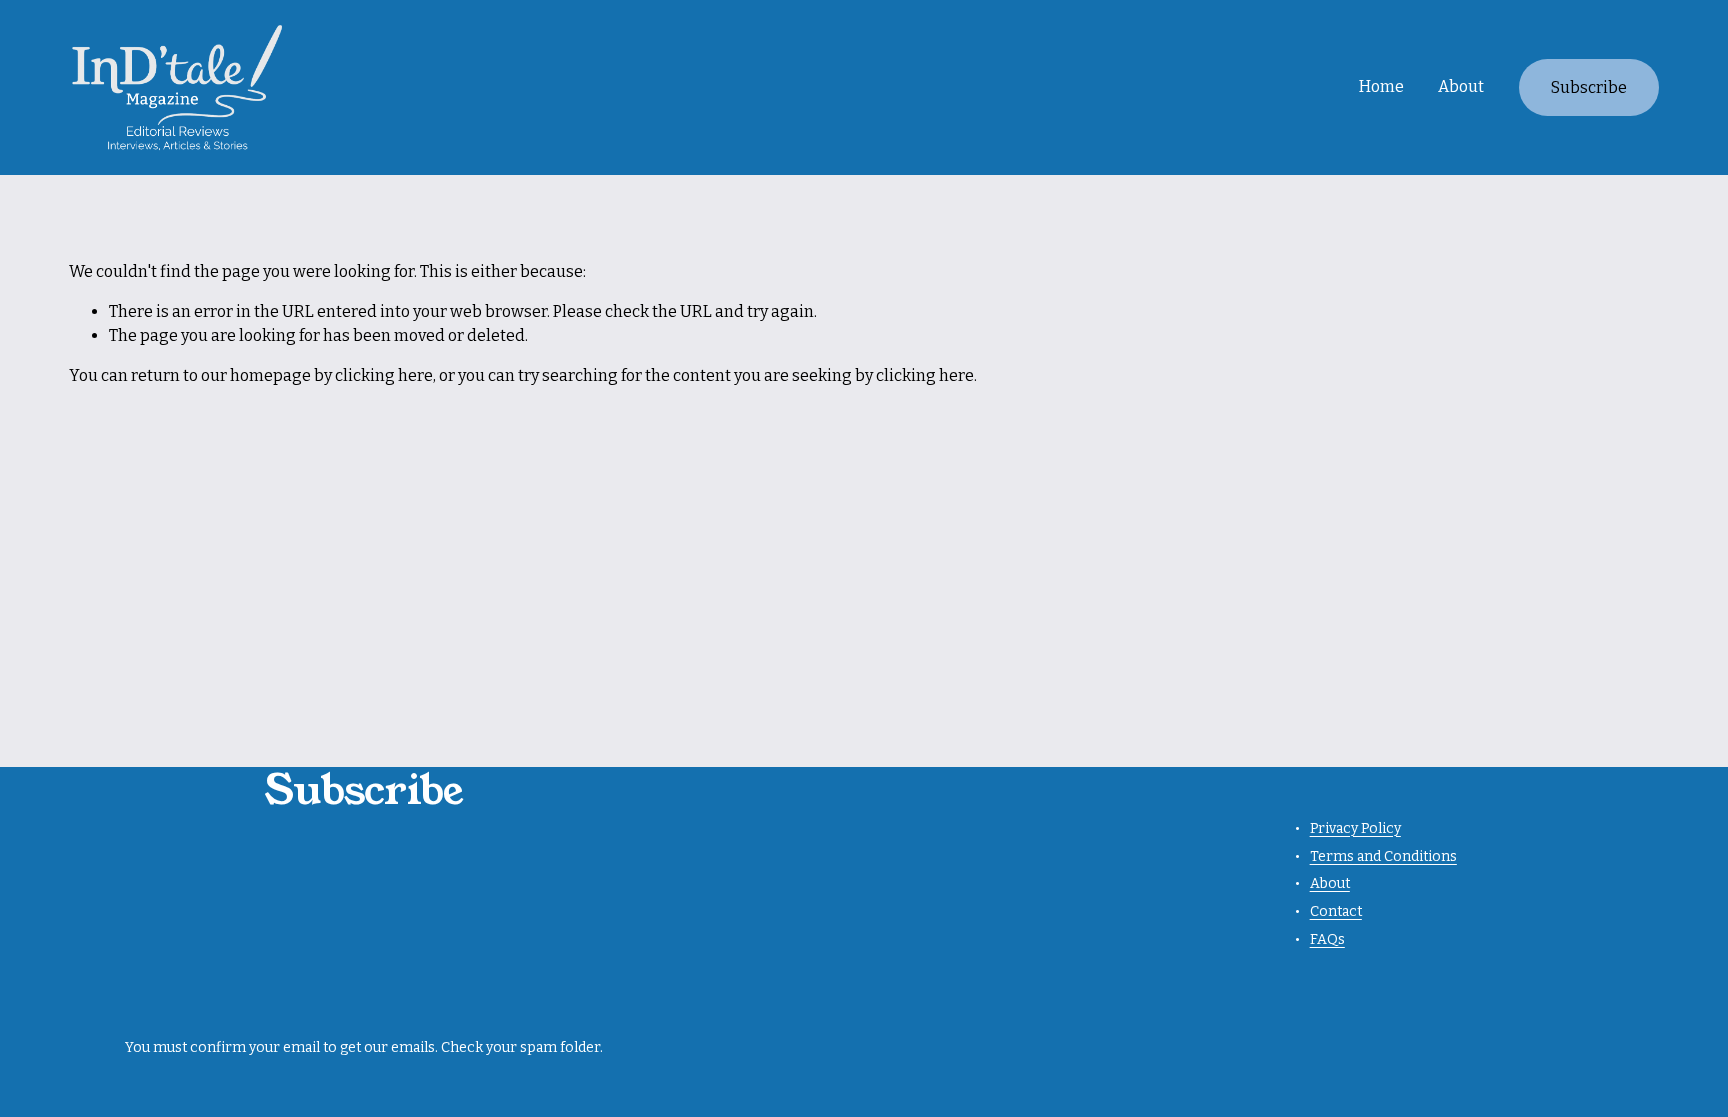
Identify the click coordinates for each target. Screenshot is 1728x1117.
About (1461, 86)
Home (1381, 86)
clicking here (384, 375)
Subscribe (1589, 87)
